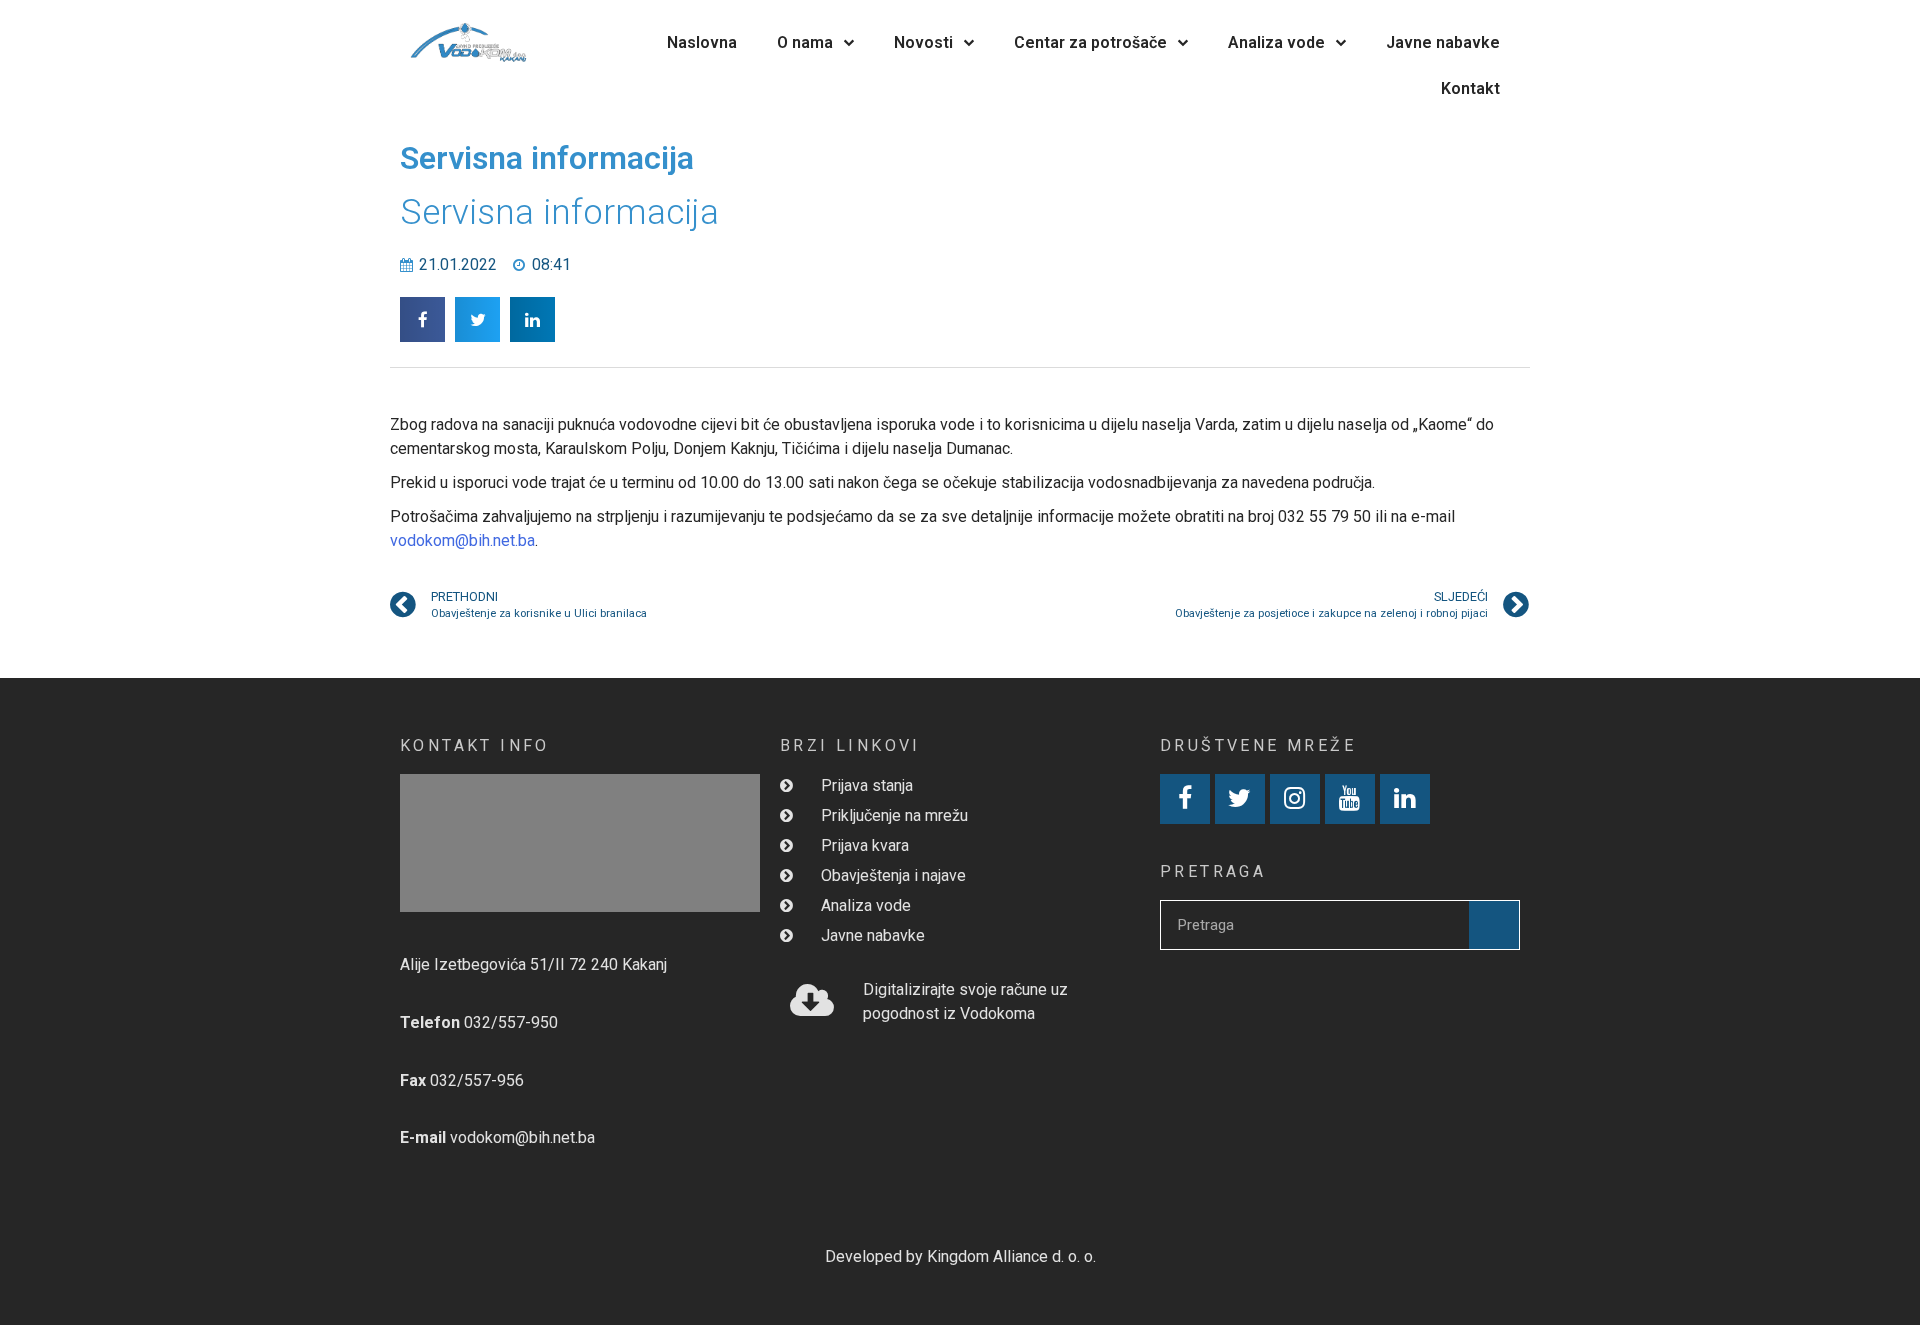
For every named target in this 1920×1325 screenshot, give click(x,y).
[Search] (1494, 925)
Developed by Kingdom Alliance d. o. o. (960, 1256)
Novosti (923, 42)
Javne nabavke (1443, 42)
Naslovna (702, 42)
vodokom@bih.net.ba (462, 540)
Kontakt (1470, 88)
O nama (805, 42)
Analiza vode (1276, 42)
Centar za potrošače (1090, 42)
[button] (422, 319)
